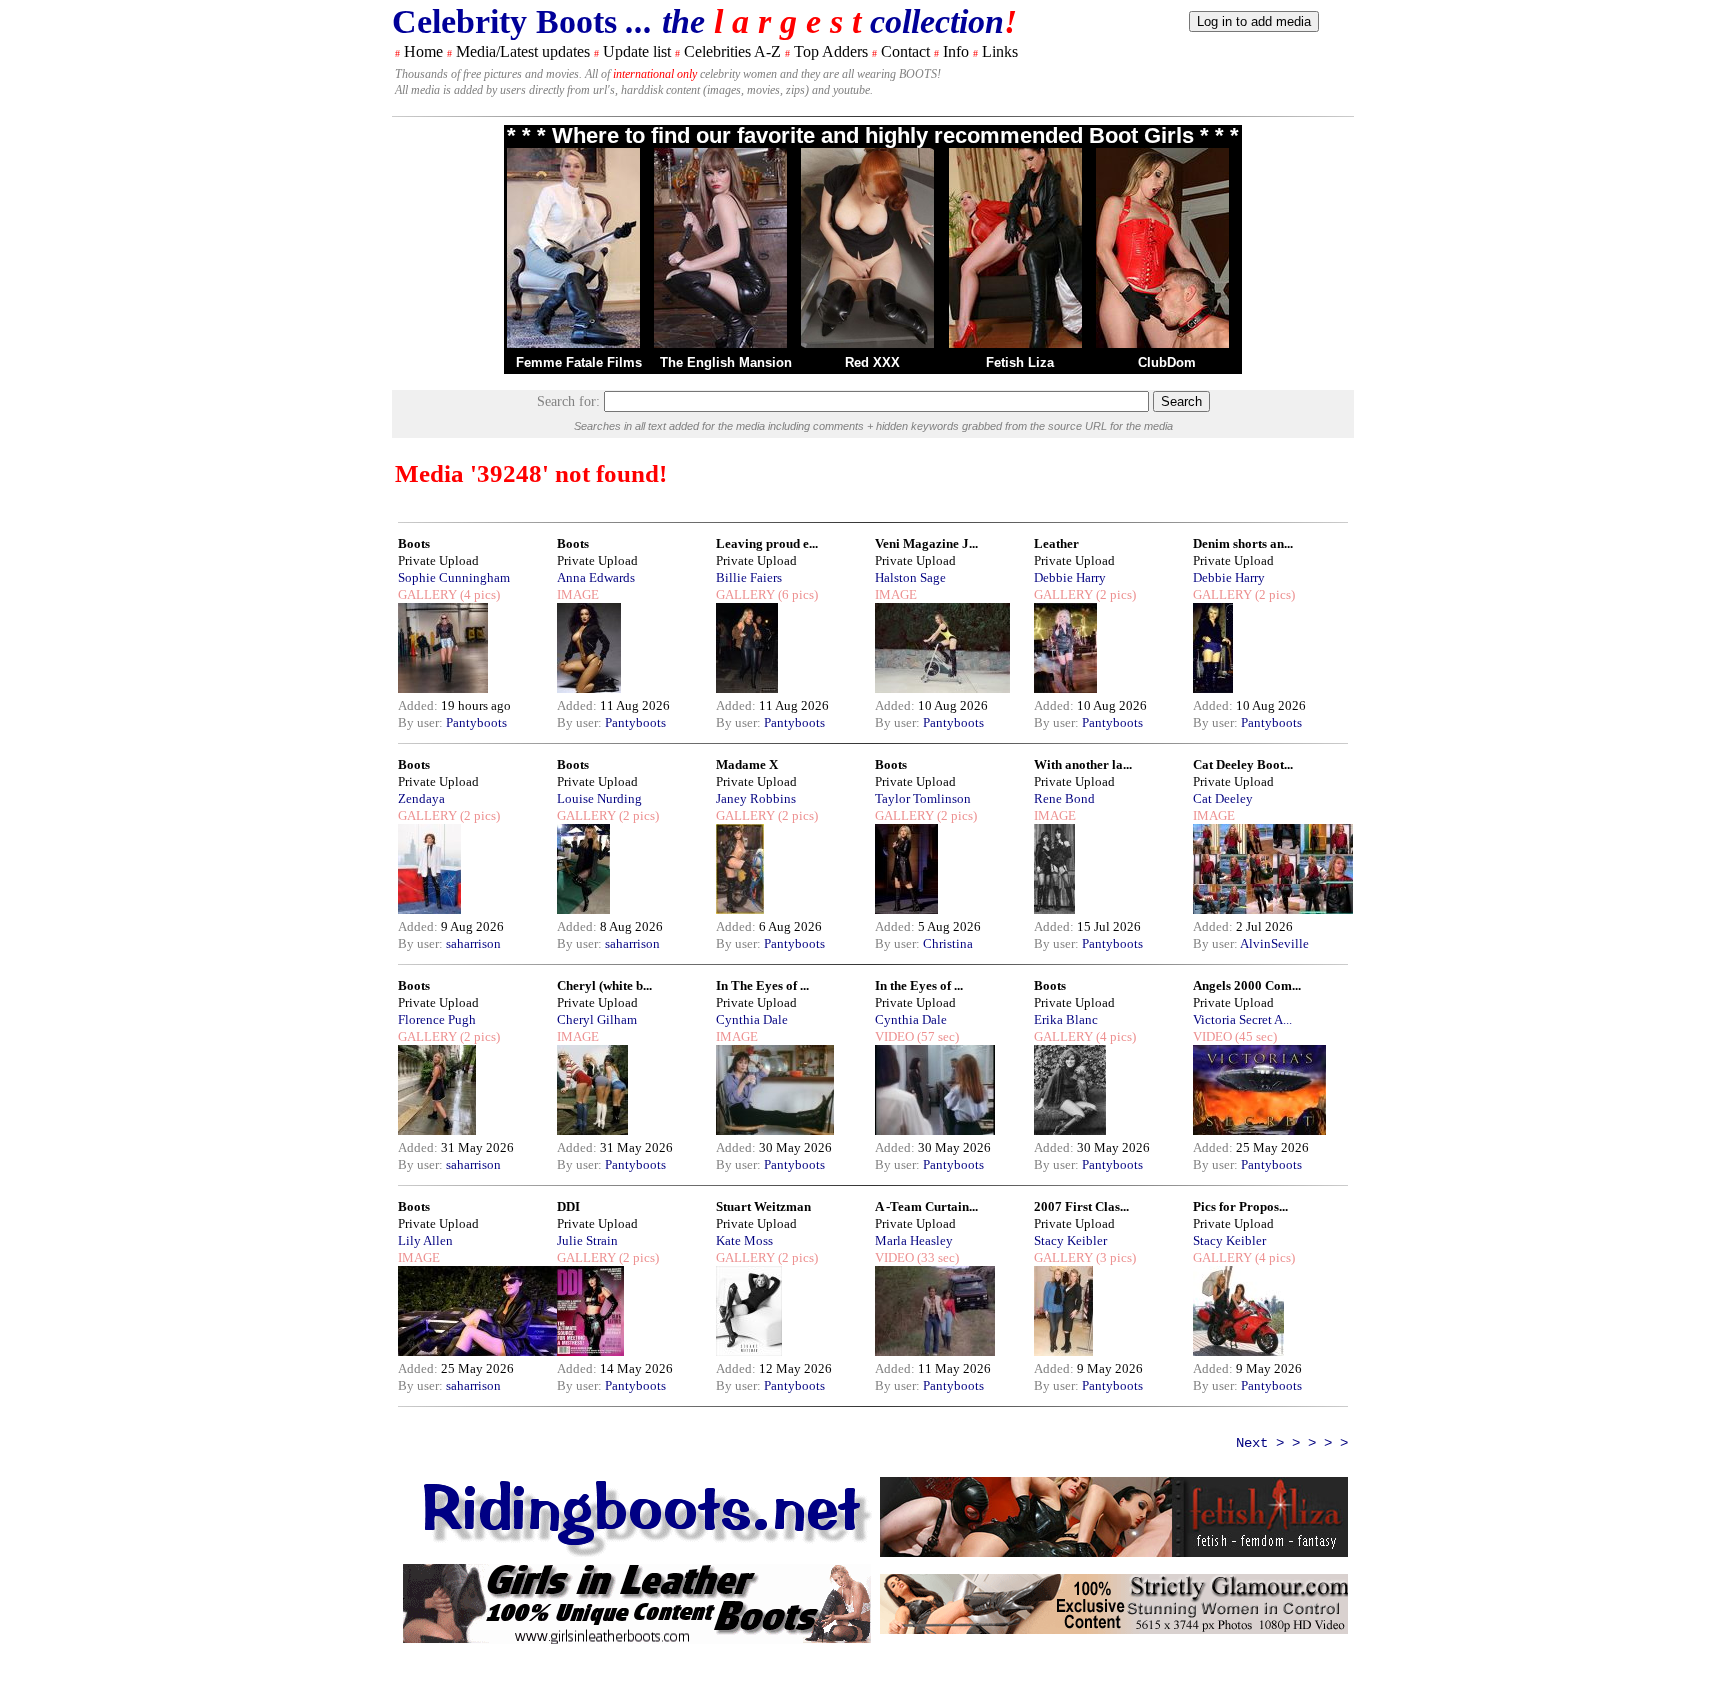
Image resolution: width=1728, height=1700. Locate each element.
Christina (948, 943)
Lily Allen (425, 1240)
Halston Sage (910, 577)
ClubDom (1167, 362)
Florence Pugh (437, 1019)
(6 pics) (796, 594)
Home (423, 51)
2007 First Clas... (1081, 1206)
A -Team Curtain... (926, 1206)
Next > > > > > (1292, 1443)
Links (1000, 51)
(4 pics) (478, 594)
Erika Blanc (1066, 1019)
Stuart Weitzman (763, 1206)
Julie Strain (587, 1240)
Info (956, 51)
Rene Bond (1064, 798)
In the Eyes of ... (919, 985)
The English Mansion (726, 362)
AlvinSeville (1274, 943)
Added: (419, 705)
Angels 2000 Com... (1247, 985)
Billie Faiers (749, 577)
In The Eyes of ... (762, 985)
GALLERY (427, 594)
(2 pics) (1114, 594)
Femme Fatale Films (579, 362)
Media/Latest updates (523, 51)
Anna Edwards (596, 577)
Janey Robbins (756, 798)
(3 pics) (1114, 1257)
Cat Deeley (1223, 798)
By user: (422, 722)
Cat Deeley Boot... (1243, 764)
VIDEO (894, 1036)
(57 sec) (936, 1036)
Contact (905, 51)
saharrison (473, 943)
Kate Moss (744, 1240)
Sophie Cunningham (454, 577)
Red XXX (872, 362)
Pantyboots (476, 722)
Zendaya (421, 798)
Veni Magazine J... (926, 543)
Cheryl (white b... (604, 985)
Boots (414, 543)
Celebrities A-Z (732, 51)
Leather (1056, 543)
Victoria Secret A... (1242, 1019)
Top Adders (831, 51)
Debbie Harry (1070, 577)
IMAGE (578, 594)
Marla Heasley (914, 1240)
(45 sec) (1254, 1036)
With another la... (1083, 764)
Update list (637, 51)
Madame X (747, 764)
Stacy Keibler (1070, 1240)
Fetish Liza (1020, 362)
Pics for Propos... (1240, 1206)
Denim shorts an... (1243, 543)
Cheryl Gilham (597, 1019)
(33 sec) (936, 1257)
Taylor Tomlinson (923, 798)
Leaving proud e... (767, 543)
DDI (568, 1206)
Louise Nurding (599, 798)
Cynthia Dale (752, 1019)
